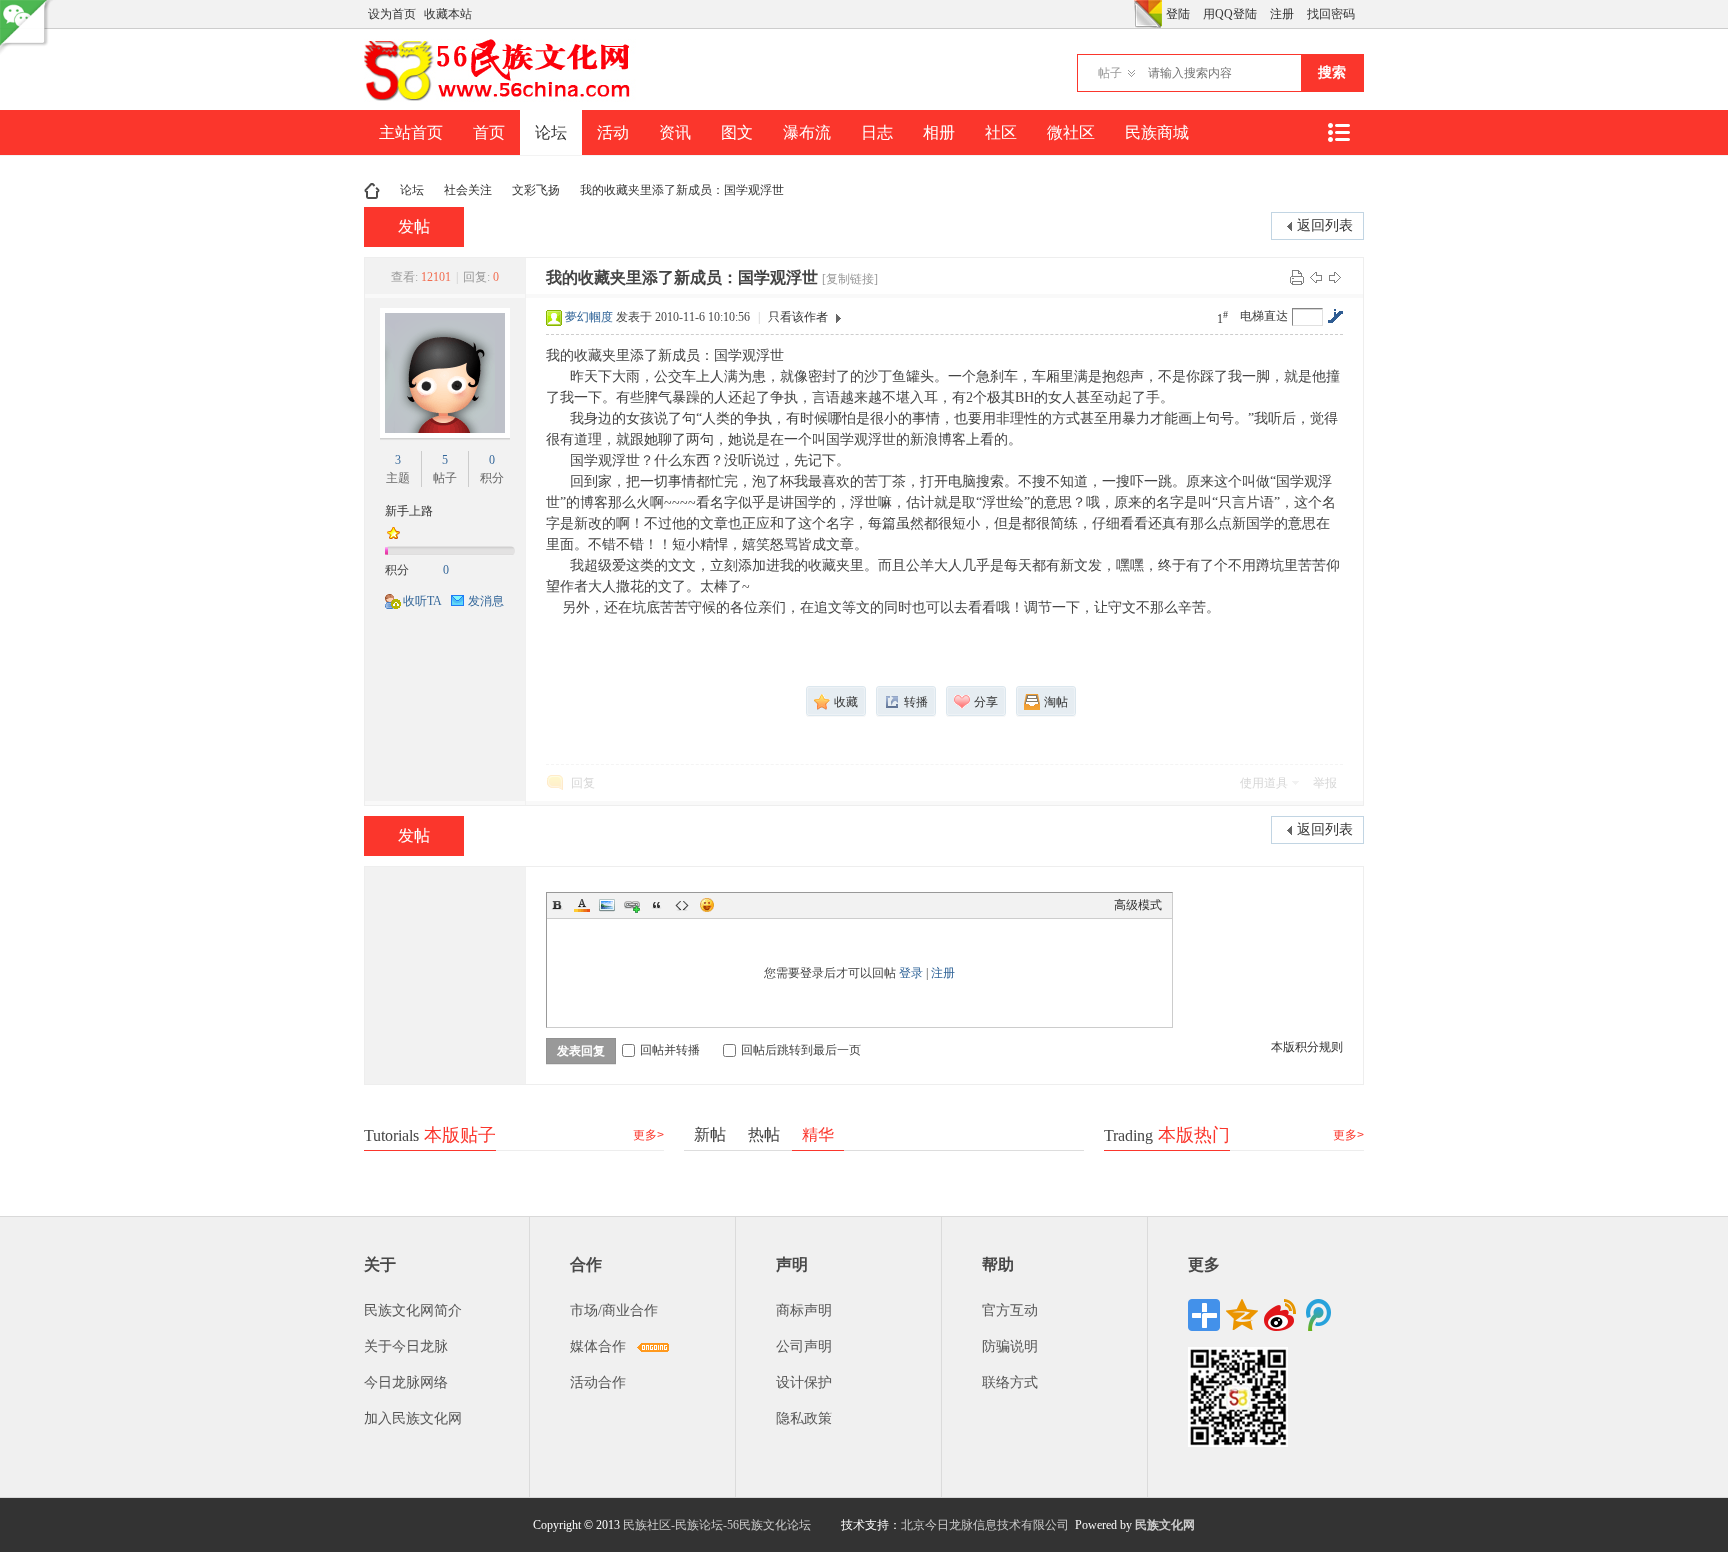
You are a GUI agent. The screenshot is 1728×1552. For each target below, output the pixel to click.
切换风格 (1148, 14)
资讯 (675, 132)
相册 (939, 132)
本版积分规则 (1307, 1047)
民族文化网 (1165, 1525)
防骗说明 (1010, 1346)
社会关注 (468, 190)
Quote (657, 905)
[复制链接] (850, 279)
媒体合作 (598, 1346)
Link (632, 905)
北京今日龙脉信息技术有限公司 (985, 1525)
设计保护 (804, 1382)
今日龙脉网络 (406, 1382)
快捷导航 (1338, 132)
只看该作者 (798, 317)
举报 (1325, 783)
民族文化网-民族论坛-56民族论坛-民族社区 (372, 190)
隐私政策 (804, 1418)
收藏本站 (448, 14)
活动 (613, 132)
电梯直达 (1264, 316)
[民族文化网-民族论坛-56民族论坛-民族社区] (501, 98)
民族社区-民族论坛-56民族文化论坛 (717, 1525)
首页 (489, 132)
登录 (911, 973)
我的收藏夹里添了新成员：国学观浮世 (682, 190)
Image (607, 905)
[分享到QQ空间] (1242, 1315)
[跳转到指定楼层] (1335, 316)
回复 (583, 783)
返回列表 (1325, 225)
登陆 (1178, 14)
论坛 (551, 132)
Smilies (707, 905)
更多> (648, 1135)
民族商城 (1157, 132)
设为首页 (392, 14)
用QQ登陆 (1230, 14)
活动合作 (598, 1382)
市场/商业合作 (614, 1310)
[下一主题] (1335, 277)
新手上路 (409, 511)
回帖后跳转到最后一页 (801, 1050)
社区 (1001, 132)
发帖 (414, 226)
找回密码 (1331, 14)
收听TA (422, 601)
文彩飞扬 (536, 190)
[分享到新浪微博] (1280, 1315)
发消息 (486, 601)
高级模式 (1138, 905)
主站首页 (411, 132)
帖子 (1110, 73)
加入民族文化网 (413, 1418)
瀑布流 (807, 132)
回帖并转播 (670, 1050)
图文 (737, 132)
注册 (1282, 14)
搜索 (1332, 72)
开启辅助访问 (1129, 14)
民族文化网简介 (413, 1310)
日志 (877, 132)
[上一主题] (1316, 277)
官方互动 (1010, 1310)
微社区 (1071, 132)
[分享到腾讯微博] (1318, 1315)
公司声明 (804, 1346)
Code (682, 905)
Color (582, 905)
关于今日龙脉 (406, 1346)
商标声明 (804, 1310)
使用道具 (1264, 783)
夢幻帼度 (589, 317)
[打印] (1297, 277)
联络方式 (1010, 1382)
